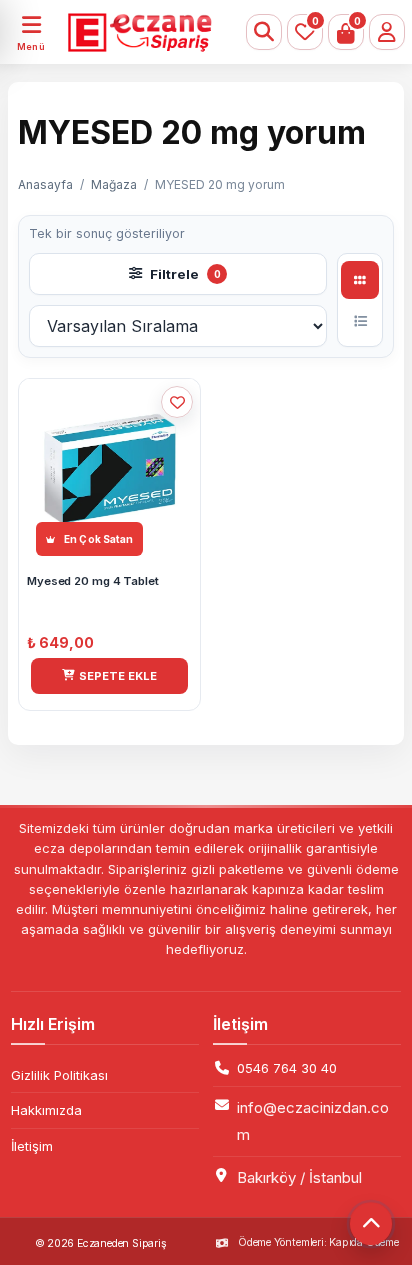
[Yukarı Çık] (371, 1224)
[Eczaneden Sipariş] (116, 32)
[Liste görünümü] (360, 321)
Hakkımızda (46, 1110)
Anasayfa (45, 184)
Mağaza (114, 184)
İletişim (32, 1146)
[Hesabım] (387, 32)
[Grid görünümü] (360, 280)
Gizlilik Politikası (59, 1075)
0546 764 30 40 (287, 1068)
